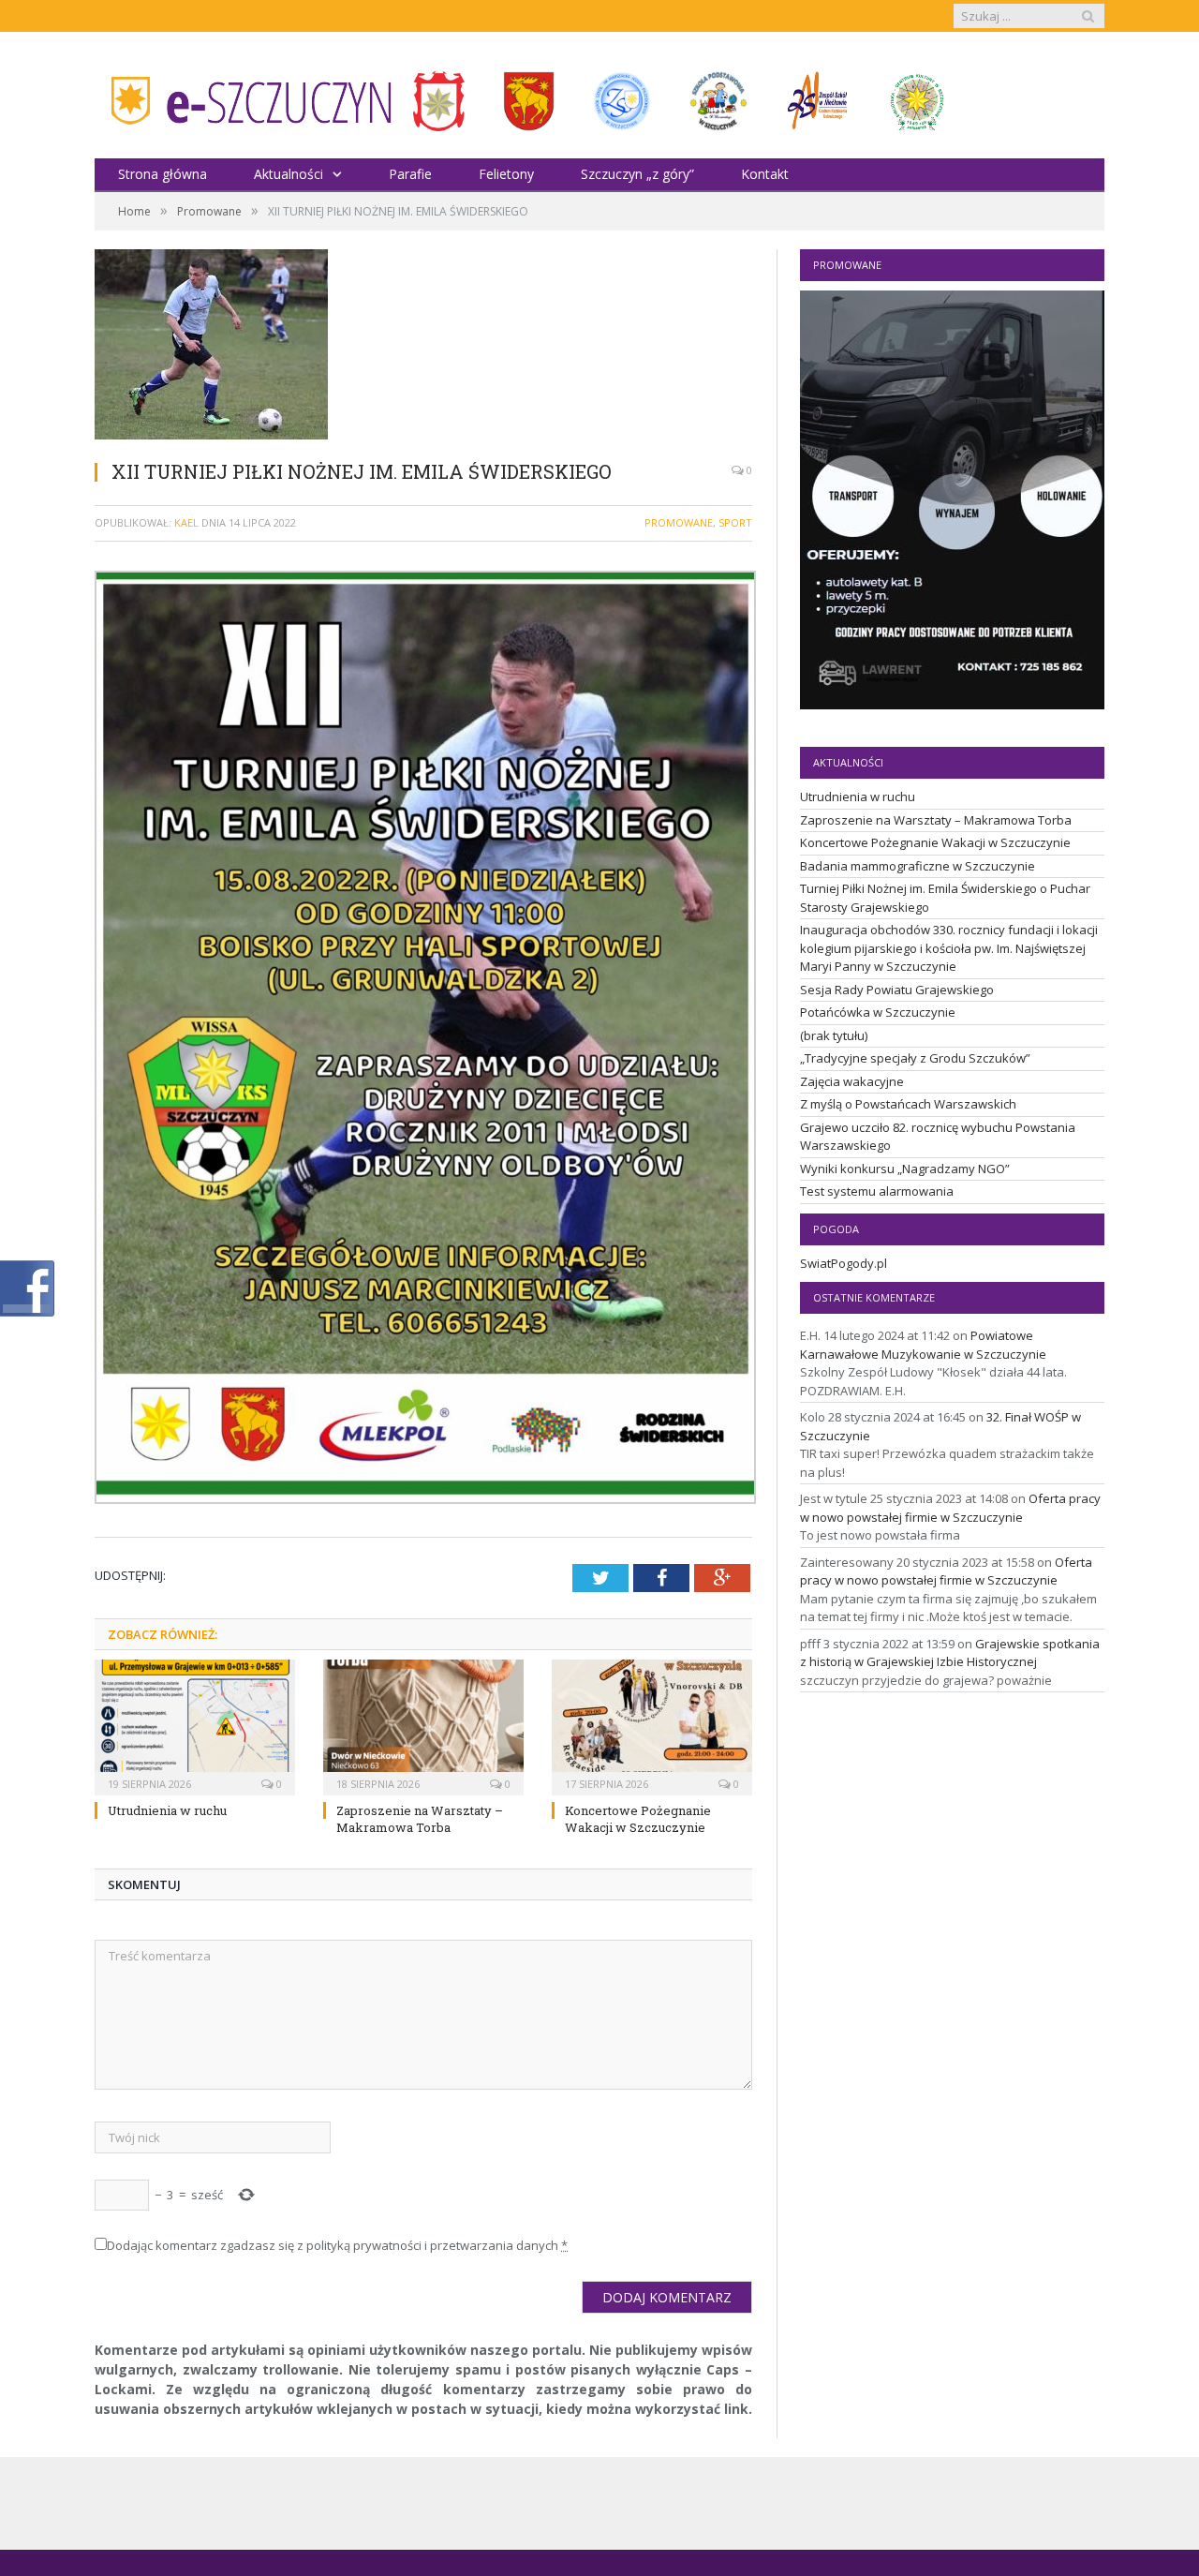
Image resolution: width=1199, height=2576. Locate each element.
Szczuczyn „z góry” (637, 174)
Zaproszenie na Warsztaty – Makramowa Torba (420, 1819)
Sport (735, 522)
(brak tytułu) (834, 1035)
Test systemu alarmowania (877, 1191)
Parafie (410, 174)
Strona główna (163, 174)
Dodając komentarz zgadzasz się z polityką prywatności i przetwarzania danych (337, 2245)
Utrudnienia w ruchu (167, 1810)
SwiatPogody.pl (844, 1263)
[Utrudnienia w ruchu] (195, 1725)
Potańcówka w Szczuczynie (878, 1012)
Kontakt (765, 174)
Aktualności (289, 174)
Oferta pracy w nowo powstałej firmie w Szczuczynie (950, 1508)
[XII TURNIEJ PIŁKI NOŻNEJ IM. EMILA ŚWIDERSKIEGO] (423, 347)
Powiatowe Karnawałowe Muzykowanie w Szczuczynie (923, 1345)
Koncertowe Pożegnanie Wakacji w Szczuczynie (638, 1819)
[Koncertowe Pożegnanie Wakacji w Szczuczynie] (652, 1725)
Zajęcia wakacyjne (852, 1081)
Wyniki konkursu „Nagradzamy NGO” (905, 1169)
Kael (186, 522)
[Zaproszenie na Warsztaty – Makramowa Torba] (423, 1725)
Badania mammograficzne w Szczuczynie (918, 866)
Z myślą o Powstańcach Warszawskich (908, 1104)
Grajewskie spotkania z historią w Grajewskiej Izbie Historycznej (950, 1653)
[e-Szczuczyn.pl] (244, 95)
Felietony (506, 174)
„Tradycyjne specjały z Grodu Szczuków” (915, 1058)
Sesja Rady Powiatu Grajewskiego (897, 990)
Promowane (679, 522)
